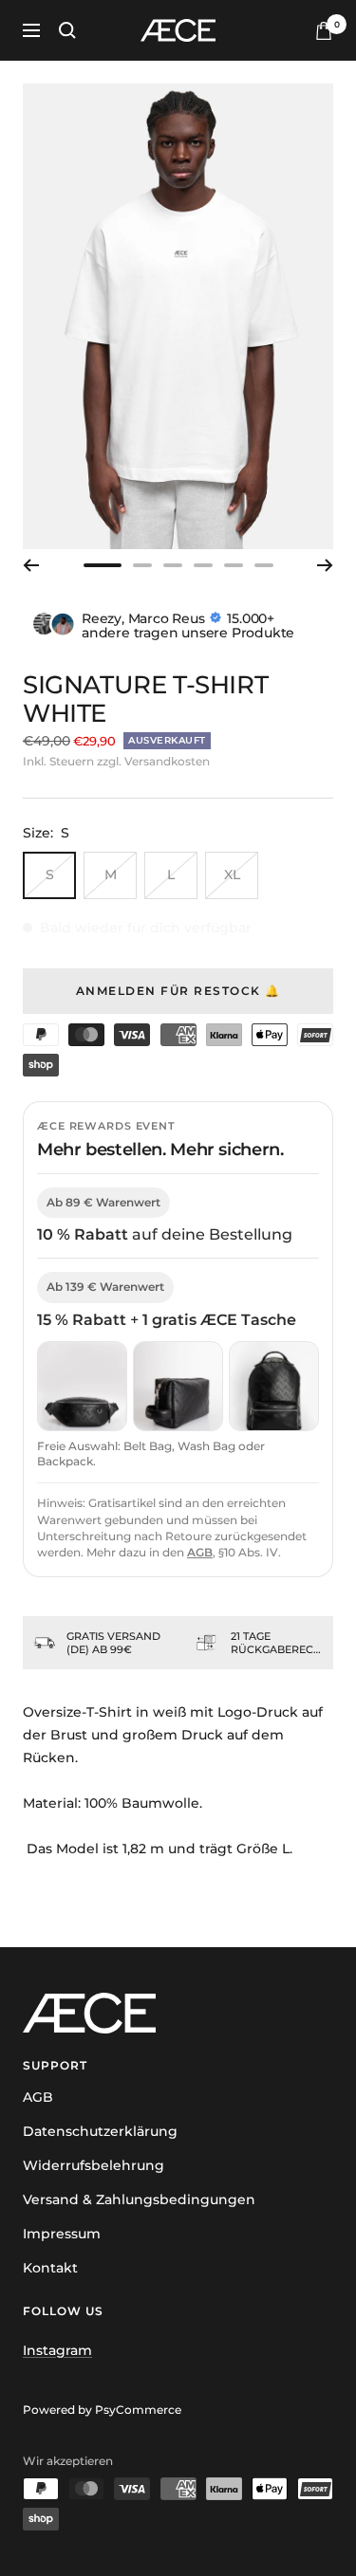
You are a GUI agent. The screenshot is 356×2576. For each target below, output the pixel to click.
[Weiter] (325, 565)
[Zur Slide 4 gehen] (203, 565)
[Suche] (67, 30)
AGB (200, 1552)
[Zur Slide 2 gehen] (142, 565)
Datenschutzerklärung (100, 2131)
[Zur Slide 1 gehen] (103, 565)
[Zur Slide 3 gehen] (173, 565)
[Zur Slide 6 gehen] (264, 565)
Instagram (57, 2350)
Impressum (62, 2234)
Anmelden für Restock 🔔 (178, 991)
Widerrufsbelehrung (94, 2165)
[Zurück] (31, 565)
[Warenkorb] (324, 31)
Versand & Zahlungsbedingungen (139, 2199)
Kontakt (50, 2268)
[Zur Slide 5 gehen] (234, 565)
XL (232, 874)
